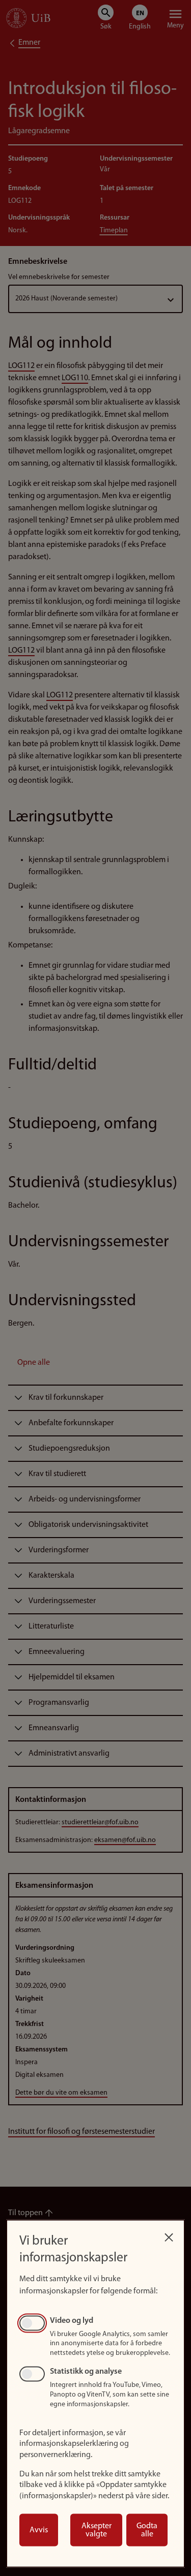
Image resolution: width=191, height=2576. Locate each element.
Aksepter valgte (97, 2530)
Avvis (39, 2530)
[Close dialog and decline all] (169, 2235)
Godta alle (147, 2530)
